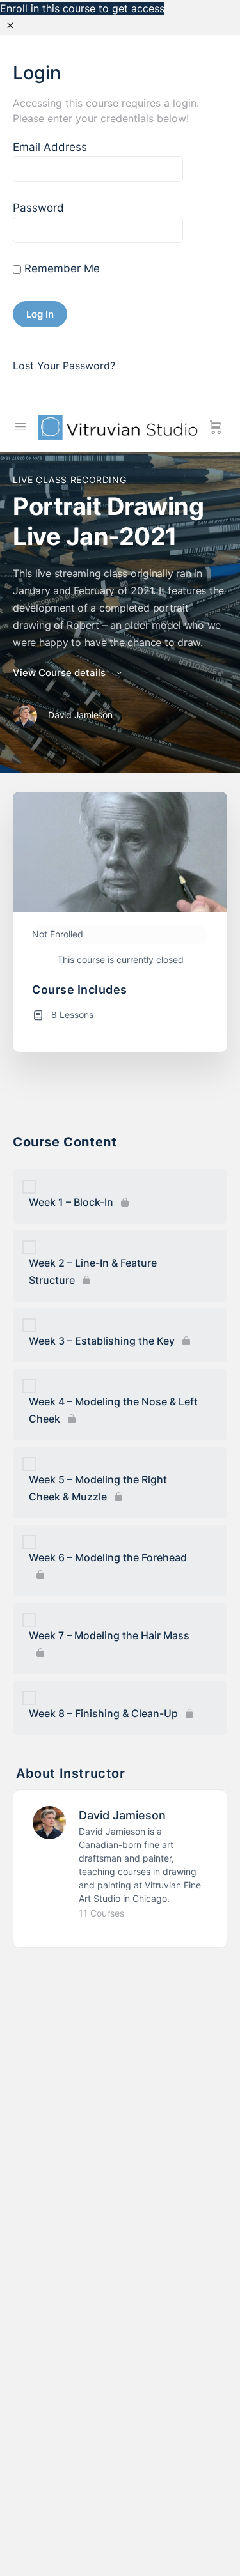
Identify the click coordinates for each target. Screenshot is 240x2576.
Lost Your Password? (64, 366)
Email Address (50, 147)
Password (38, 208)
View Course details (60, 673)
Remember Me (60, 268)
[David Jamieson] (49, 1821)
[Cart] (216, 428)
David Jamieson (122, 1815)
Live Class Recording (69, 480)
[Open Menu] (20, 426)
